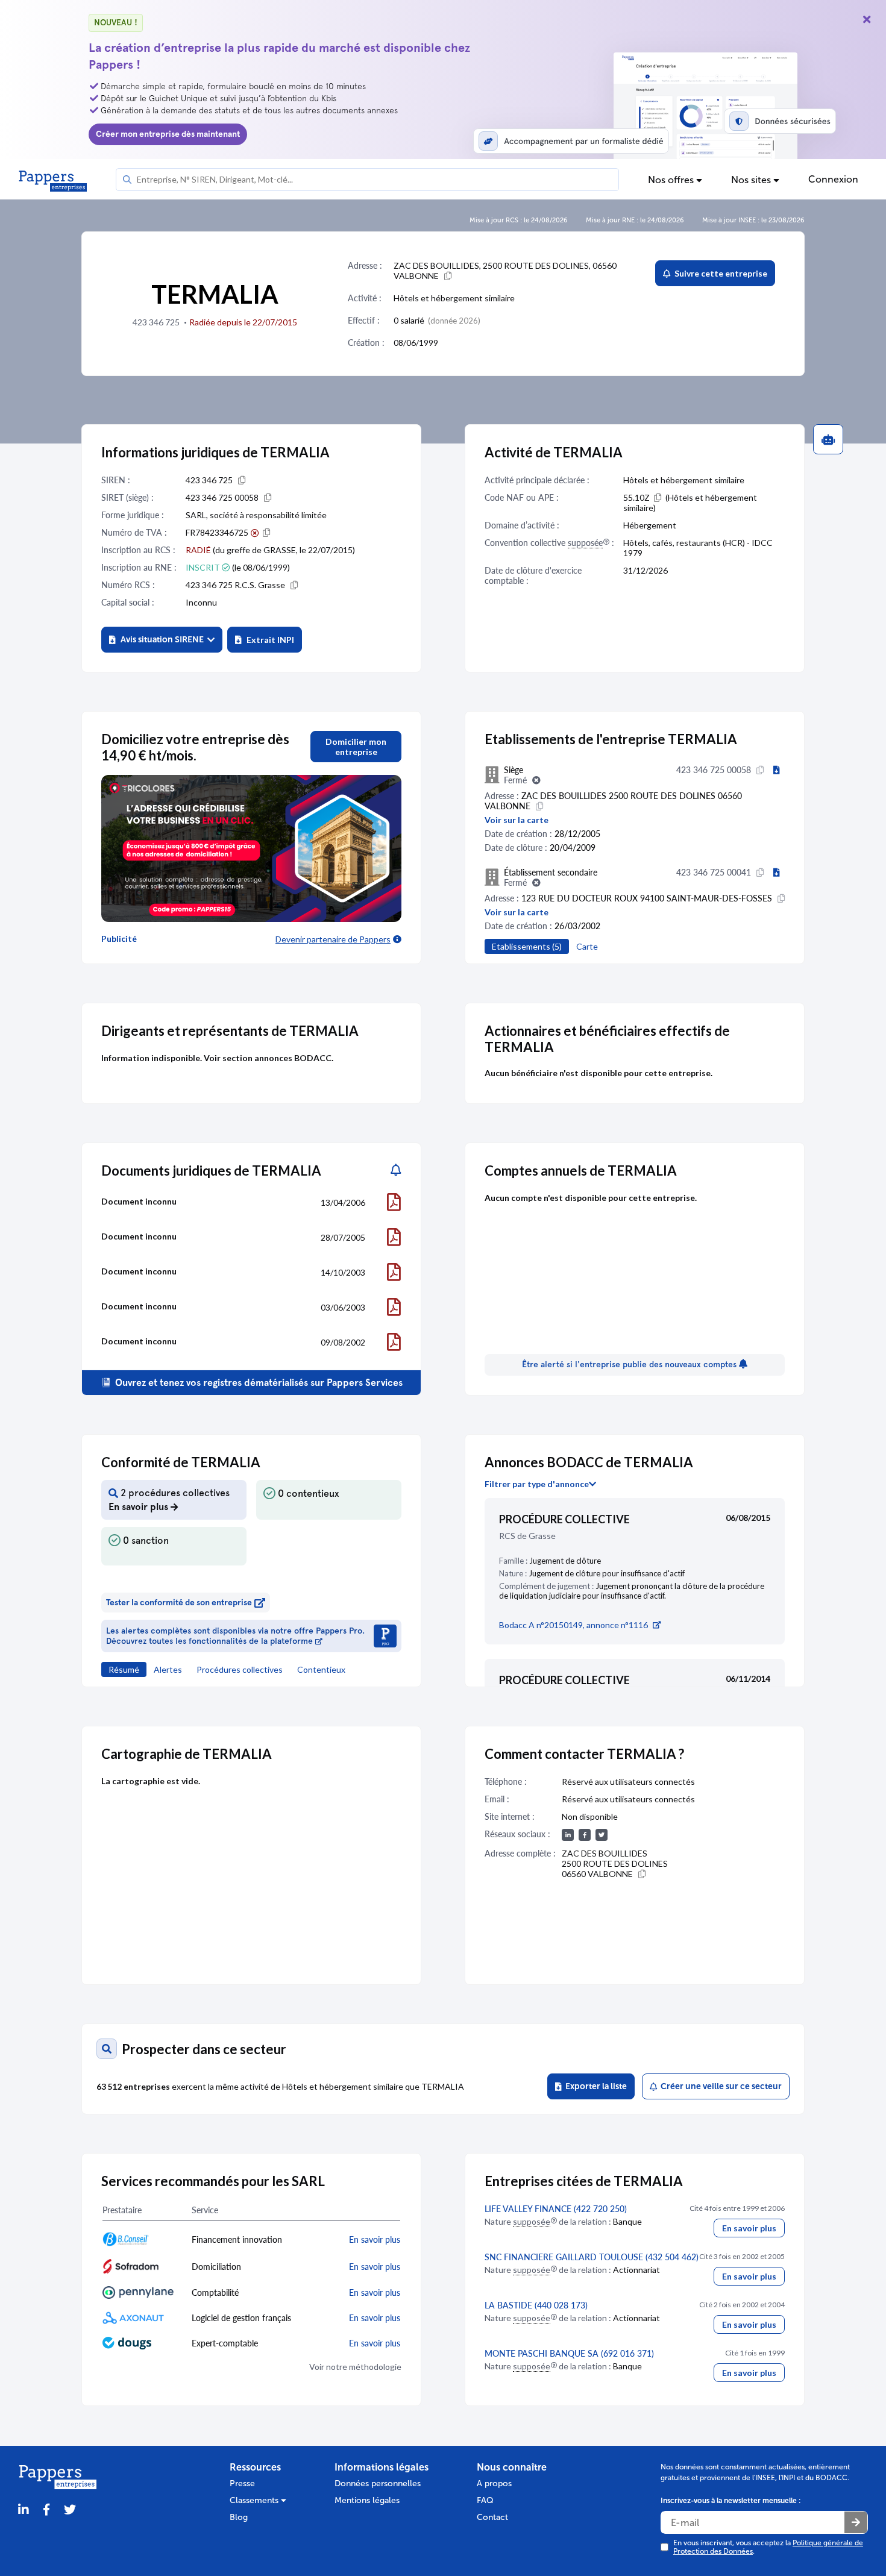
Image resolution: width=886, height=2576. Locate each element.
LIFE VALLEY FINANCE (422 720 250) (556, 2209)
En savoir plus (749, 2228)
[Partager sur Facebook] (46, 2510)
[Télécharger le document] (394, 1202)
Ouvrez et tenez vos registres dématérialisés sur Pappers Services (258, 1383)
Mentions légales (367, 2500)
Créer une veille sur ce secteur (719, 2086)
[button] (162, 640)
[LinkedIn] (24, 2510)
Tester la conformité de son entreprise (179, 1603)
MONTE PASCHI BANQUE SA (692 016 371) (569, 2353)
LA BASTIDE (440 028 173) (536, 2305)
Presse (242, 2484)
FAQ (485, 2500)
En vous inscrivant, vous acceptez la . (768, 2547)
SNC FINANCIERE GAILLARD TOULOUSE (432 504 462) (592, 2257)
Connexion (833, 179)
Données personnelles (378, 2484)
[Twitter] (70, 2510)
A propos (494, 2484)
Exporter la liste (594, 2086)
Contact (492, 2517)
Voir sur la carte (517, 820)
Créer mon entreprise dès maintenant (168, 134)
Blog (239, 2517)
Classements (255, 2500)
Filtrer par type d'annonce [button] (537, 1484)
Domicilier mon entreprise (356, 747)
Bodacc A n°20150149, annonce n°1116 (573, 1625)
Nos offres (672, 180)
